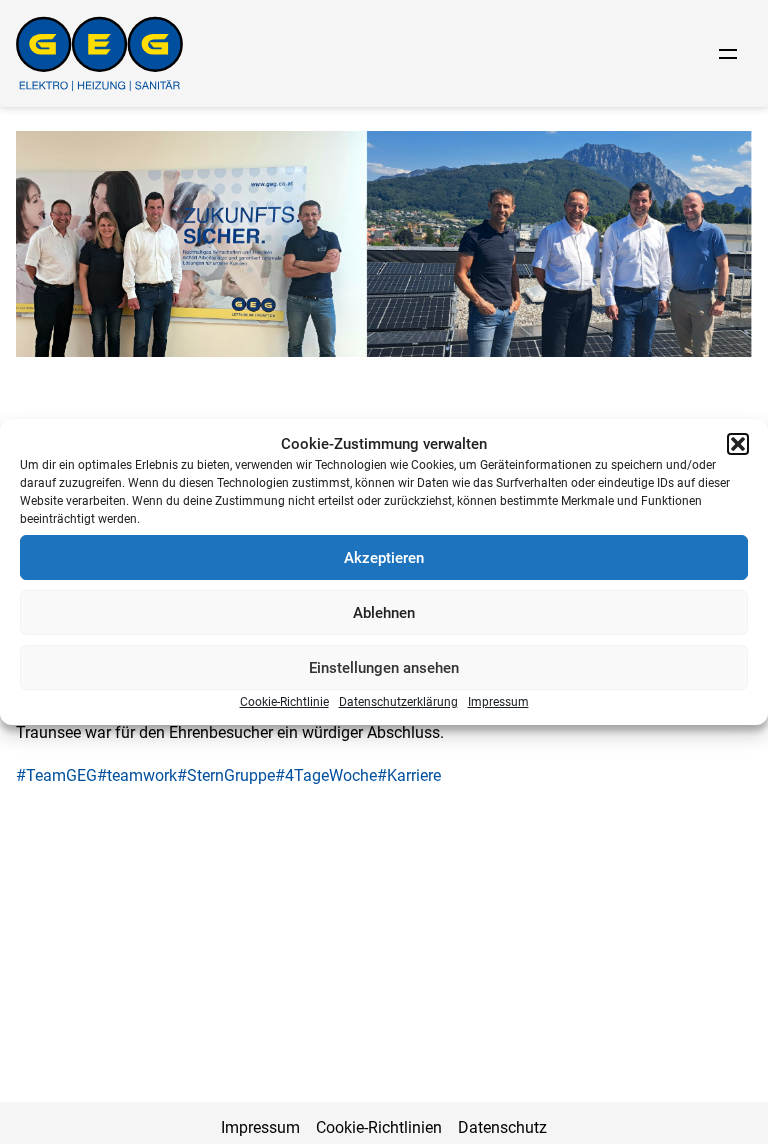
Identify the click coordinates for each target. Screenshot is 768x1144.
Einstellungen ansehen (384, 668)
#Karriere (409, 775)
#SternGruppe (226, 775)
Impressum (498, 702)
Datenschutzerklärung (398, 702)
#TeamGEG (56, 775)
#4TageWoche (326, 775)
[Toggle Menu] (728, 54)
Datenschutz (502, 1127)
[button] (738, 444)
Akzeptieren (384, 558)
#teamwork (137, 775)
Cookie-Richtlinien (379, 1127)
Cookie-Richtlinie (284, 702)
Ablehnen (384, 613)
